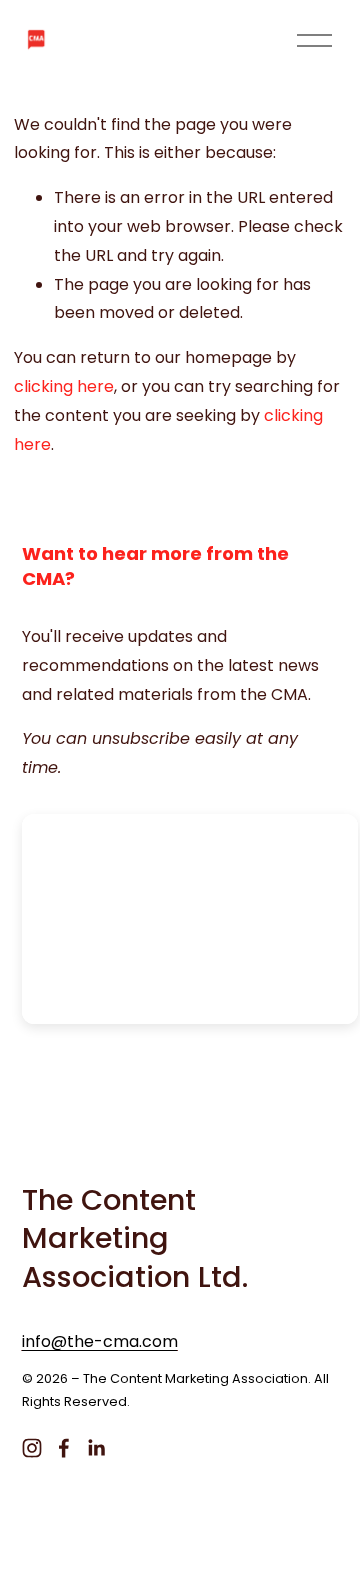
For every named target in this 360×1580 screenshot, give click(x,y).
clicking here (64, 386)
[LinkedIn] (96, 1448)
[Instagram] (32, 1448)
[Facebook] (64, 1448)
